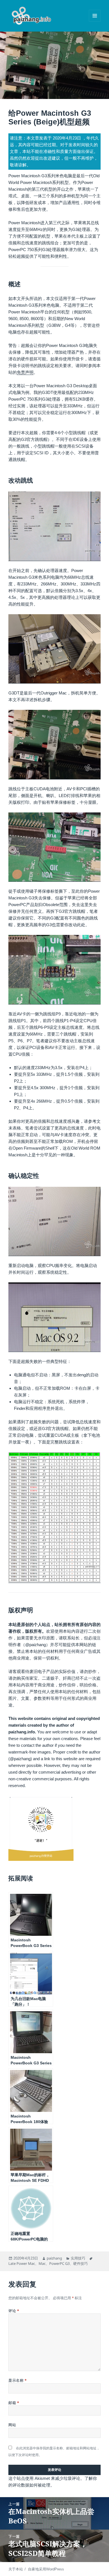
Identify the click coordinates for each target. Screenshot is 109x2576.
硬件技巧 (80, 2263)
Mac (42, 2263)
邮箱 (14, 2403)
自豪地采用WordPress (46, 2569)
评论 (14, 2311)
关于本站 (16, 2569)
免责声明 (25, 372)
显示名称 (17, 2380)
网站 (12, 2425)
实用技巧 (78, 2258)
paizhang (54, 2258)
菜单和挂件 (95, 21)
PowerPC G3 (59, 2263)
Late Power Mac (22, 2263)
